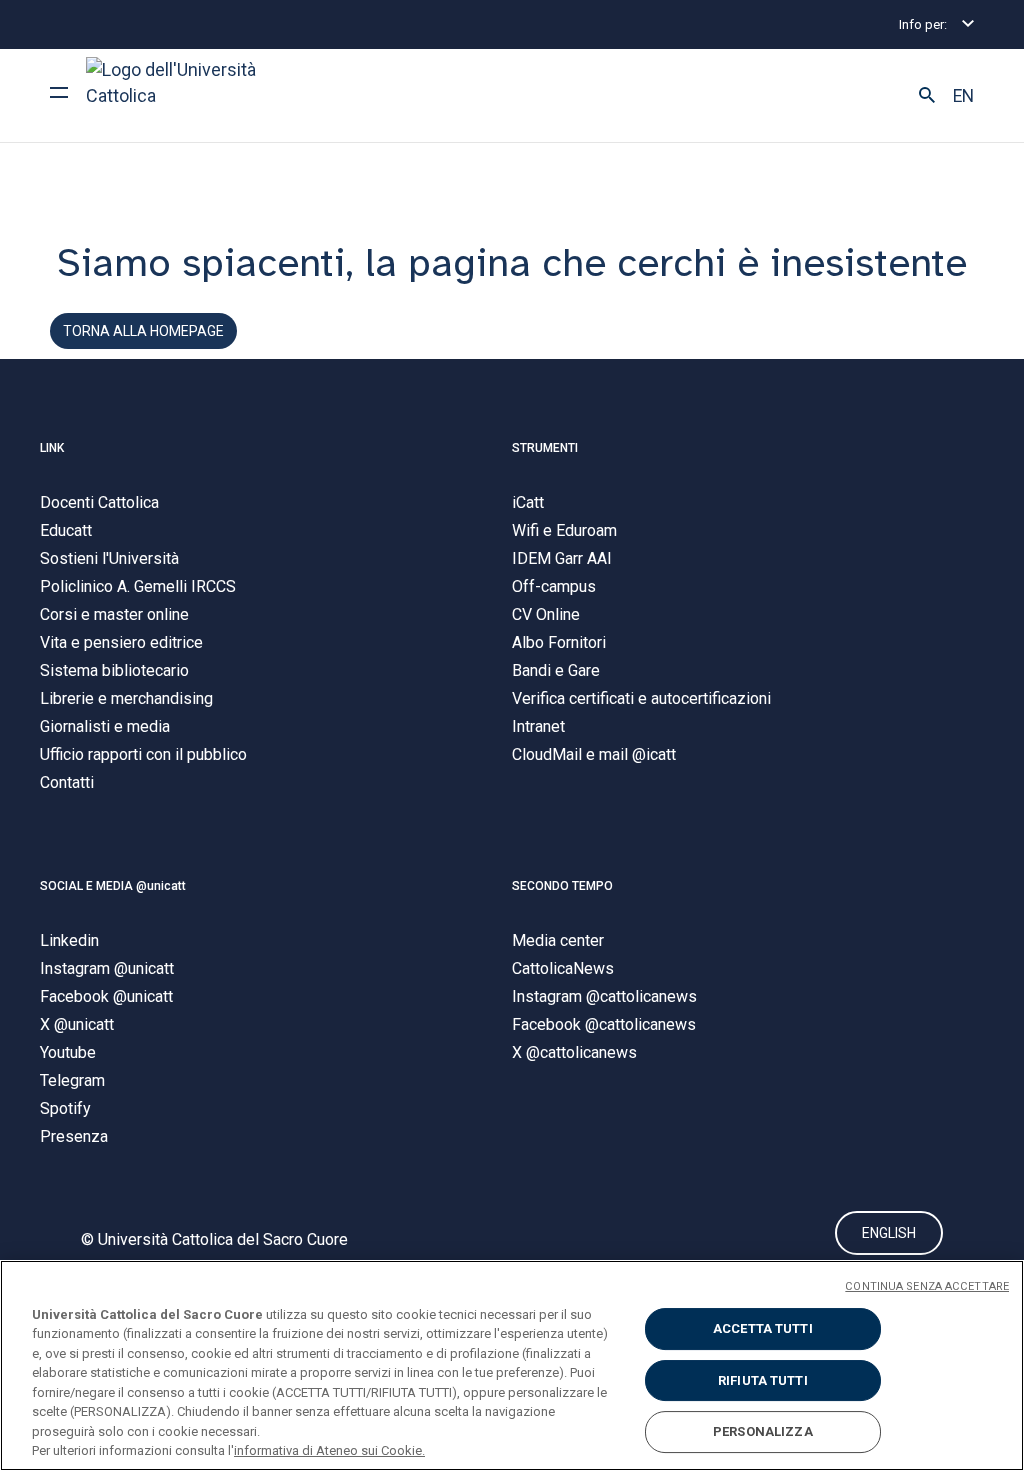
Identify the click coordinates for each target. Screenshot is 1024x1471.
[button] (927, 96)
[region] (512, 1365)
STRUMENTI (545, 448)
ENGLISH (889, 1233)
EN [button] (963, 96)
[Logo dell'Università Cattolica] (180, 95)
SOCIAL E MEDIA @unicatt (113, 886)
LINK (52, 448)
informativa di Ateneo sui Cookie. (329, 1450)
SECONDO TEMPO (562, 886)
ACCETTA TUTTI (763, 1328)
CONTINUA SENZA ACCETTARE (927, 1286)
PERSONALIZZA (763, 1431)
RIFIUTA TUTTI (763, 1380)
